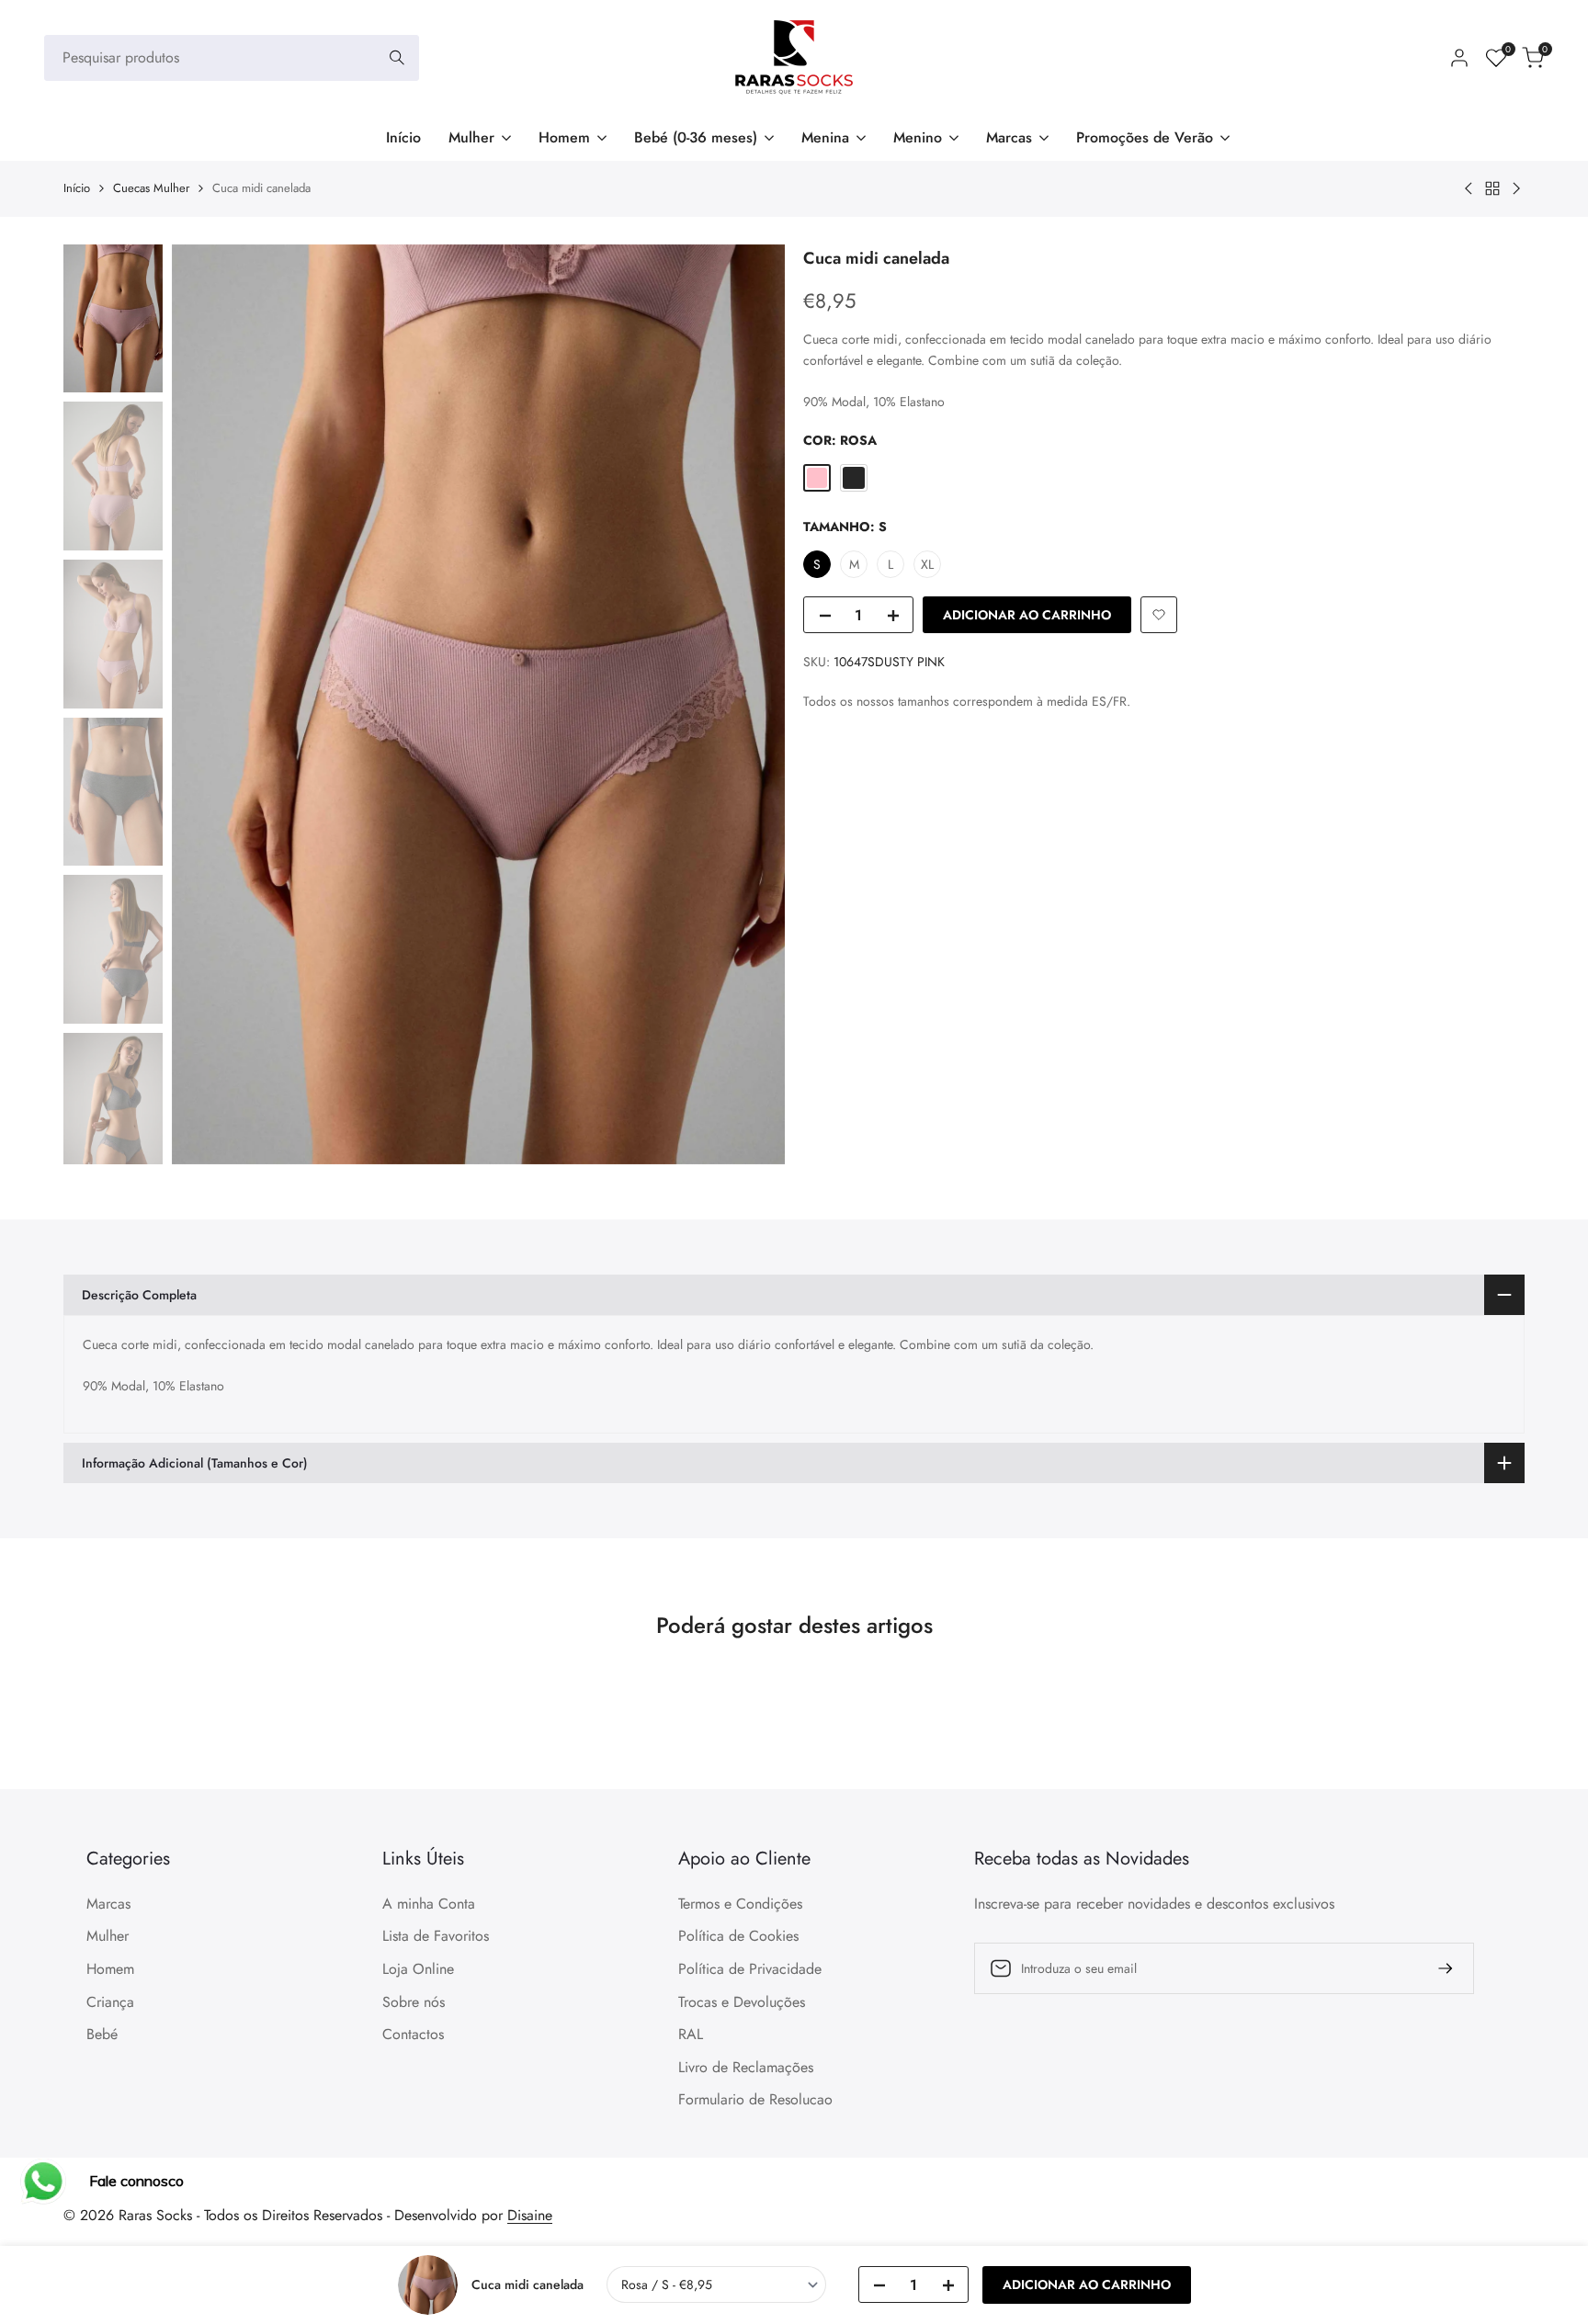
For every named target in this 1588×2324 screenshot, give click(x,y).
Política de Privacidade (750, 1969)
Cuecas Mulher (151, 188)
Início (77, 188)
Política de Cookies (738, 1936)
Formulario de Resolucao (755, 2099)
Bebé (102, 2034)
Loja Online (418, 1969)
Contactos (413, 2034)
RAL (691, 2034)
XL (927, 564)
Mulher (108, 1936)
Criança (110, 2002)
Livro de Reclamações (746, 2067)
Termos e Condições (740, 1904)
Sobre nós (414, 2002)
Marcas (108, 1904)
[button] (1159, 615)
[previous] (209, 704)
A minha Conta (429, 1904)
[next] (748, 704)
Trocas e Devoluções (742, 2002)
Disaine (530, 2215)
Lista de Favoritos (436, 1936)
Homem (110, 1969)
